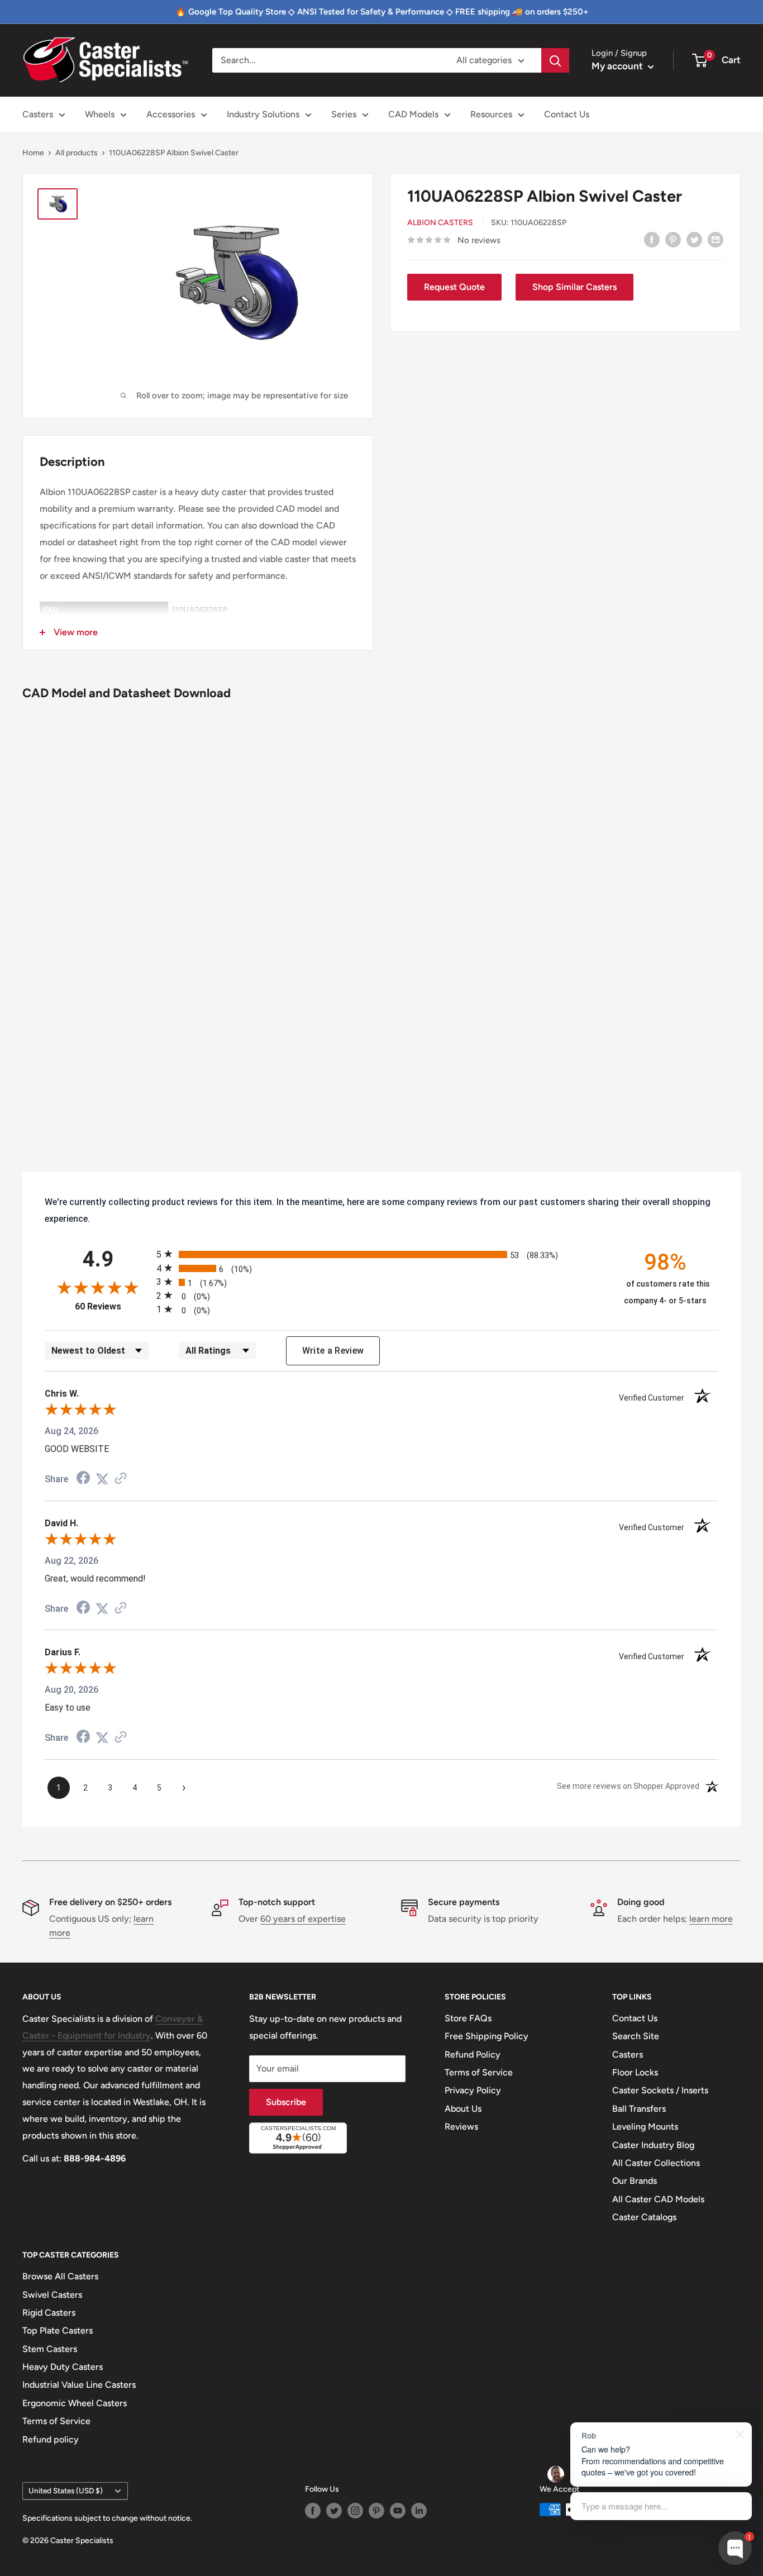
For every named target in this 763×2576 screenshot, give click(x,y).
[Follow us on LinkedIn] (419, 2511)
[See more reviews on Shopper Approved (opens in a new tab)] (121, 1479)
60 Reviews (113, 1306)
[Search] (555, 60)
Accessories (171, 114)
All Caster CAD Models (658, 2199)
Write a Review (333, 1351)
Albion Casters (440, 223)
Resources (491, 114)
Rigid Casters (49, 2313)
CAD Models (413, 114)
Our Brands (635, 2181)
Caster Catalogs (644, 2217)
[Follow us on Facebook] (313, 2511)
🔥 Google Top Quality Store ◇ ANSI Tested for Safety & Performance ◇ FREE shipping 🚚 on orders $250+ (382, 12)
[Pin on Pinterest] (673, 239)
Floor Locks (635, 2072)
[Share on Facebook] (652, 239)
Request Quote (454, 287)
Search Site (636, 2036)
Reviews (461, 2127)
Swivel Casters (52, 2295)
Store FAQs (468, 2018)
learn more (711, 1919)
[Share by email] (716, 239)
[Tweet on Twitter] (694, 239)
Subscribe (286, 2102)
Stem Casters (50, 2349)
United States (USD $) (66, 2491)
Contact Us (567, 114)
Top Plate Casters (58, 2330)
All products (77, 153)
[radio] (381, 1254)
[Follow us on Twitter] (334, 2511)
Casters (38, 114)
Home (33, 153)
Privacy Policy (473, 2090)
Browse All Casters (60, 2276)
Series (344, 114)
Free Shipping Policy (487, 2036)
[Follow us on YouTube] (398, 2511)
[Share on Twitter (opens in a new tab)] (102, 1479)
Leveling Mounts (645, 2127)
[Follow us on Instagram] (355, 2511)
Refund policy (51, 2439)
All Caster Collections (656, 2163)
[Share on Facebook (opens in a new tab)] (83, 1479)
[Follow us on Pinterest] (376, 2511)
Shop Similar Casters (574, 287)
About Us (463, 2109)
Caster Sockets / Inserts (660, 2090)
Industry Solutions (263, 114)
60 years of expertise (303, 1919)
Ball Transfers (639, 2109)
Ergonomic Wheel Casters (75, 2403)
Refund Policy (473, 2054)
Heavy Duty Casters (63, 2367)
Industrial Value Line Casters (79, 2385)
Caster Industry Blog (653, 2145)
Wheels (100, 114)
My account (618, 66)
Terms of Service (479, 2072)
